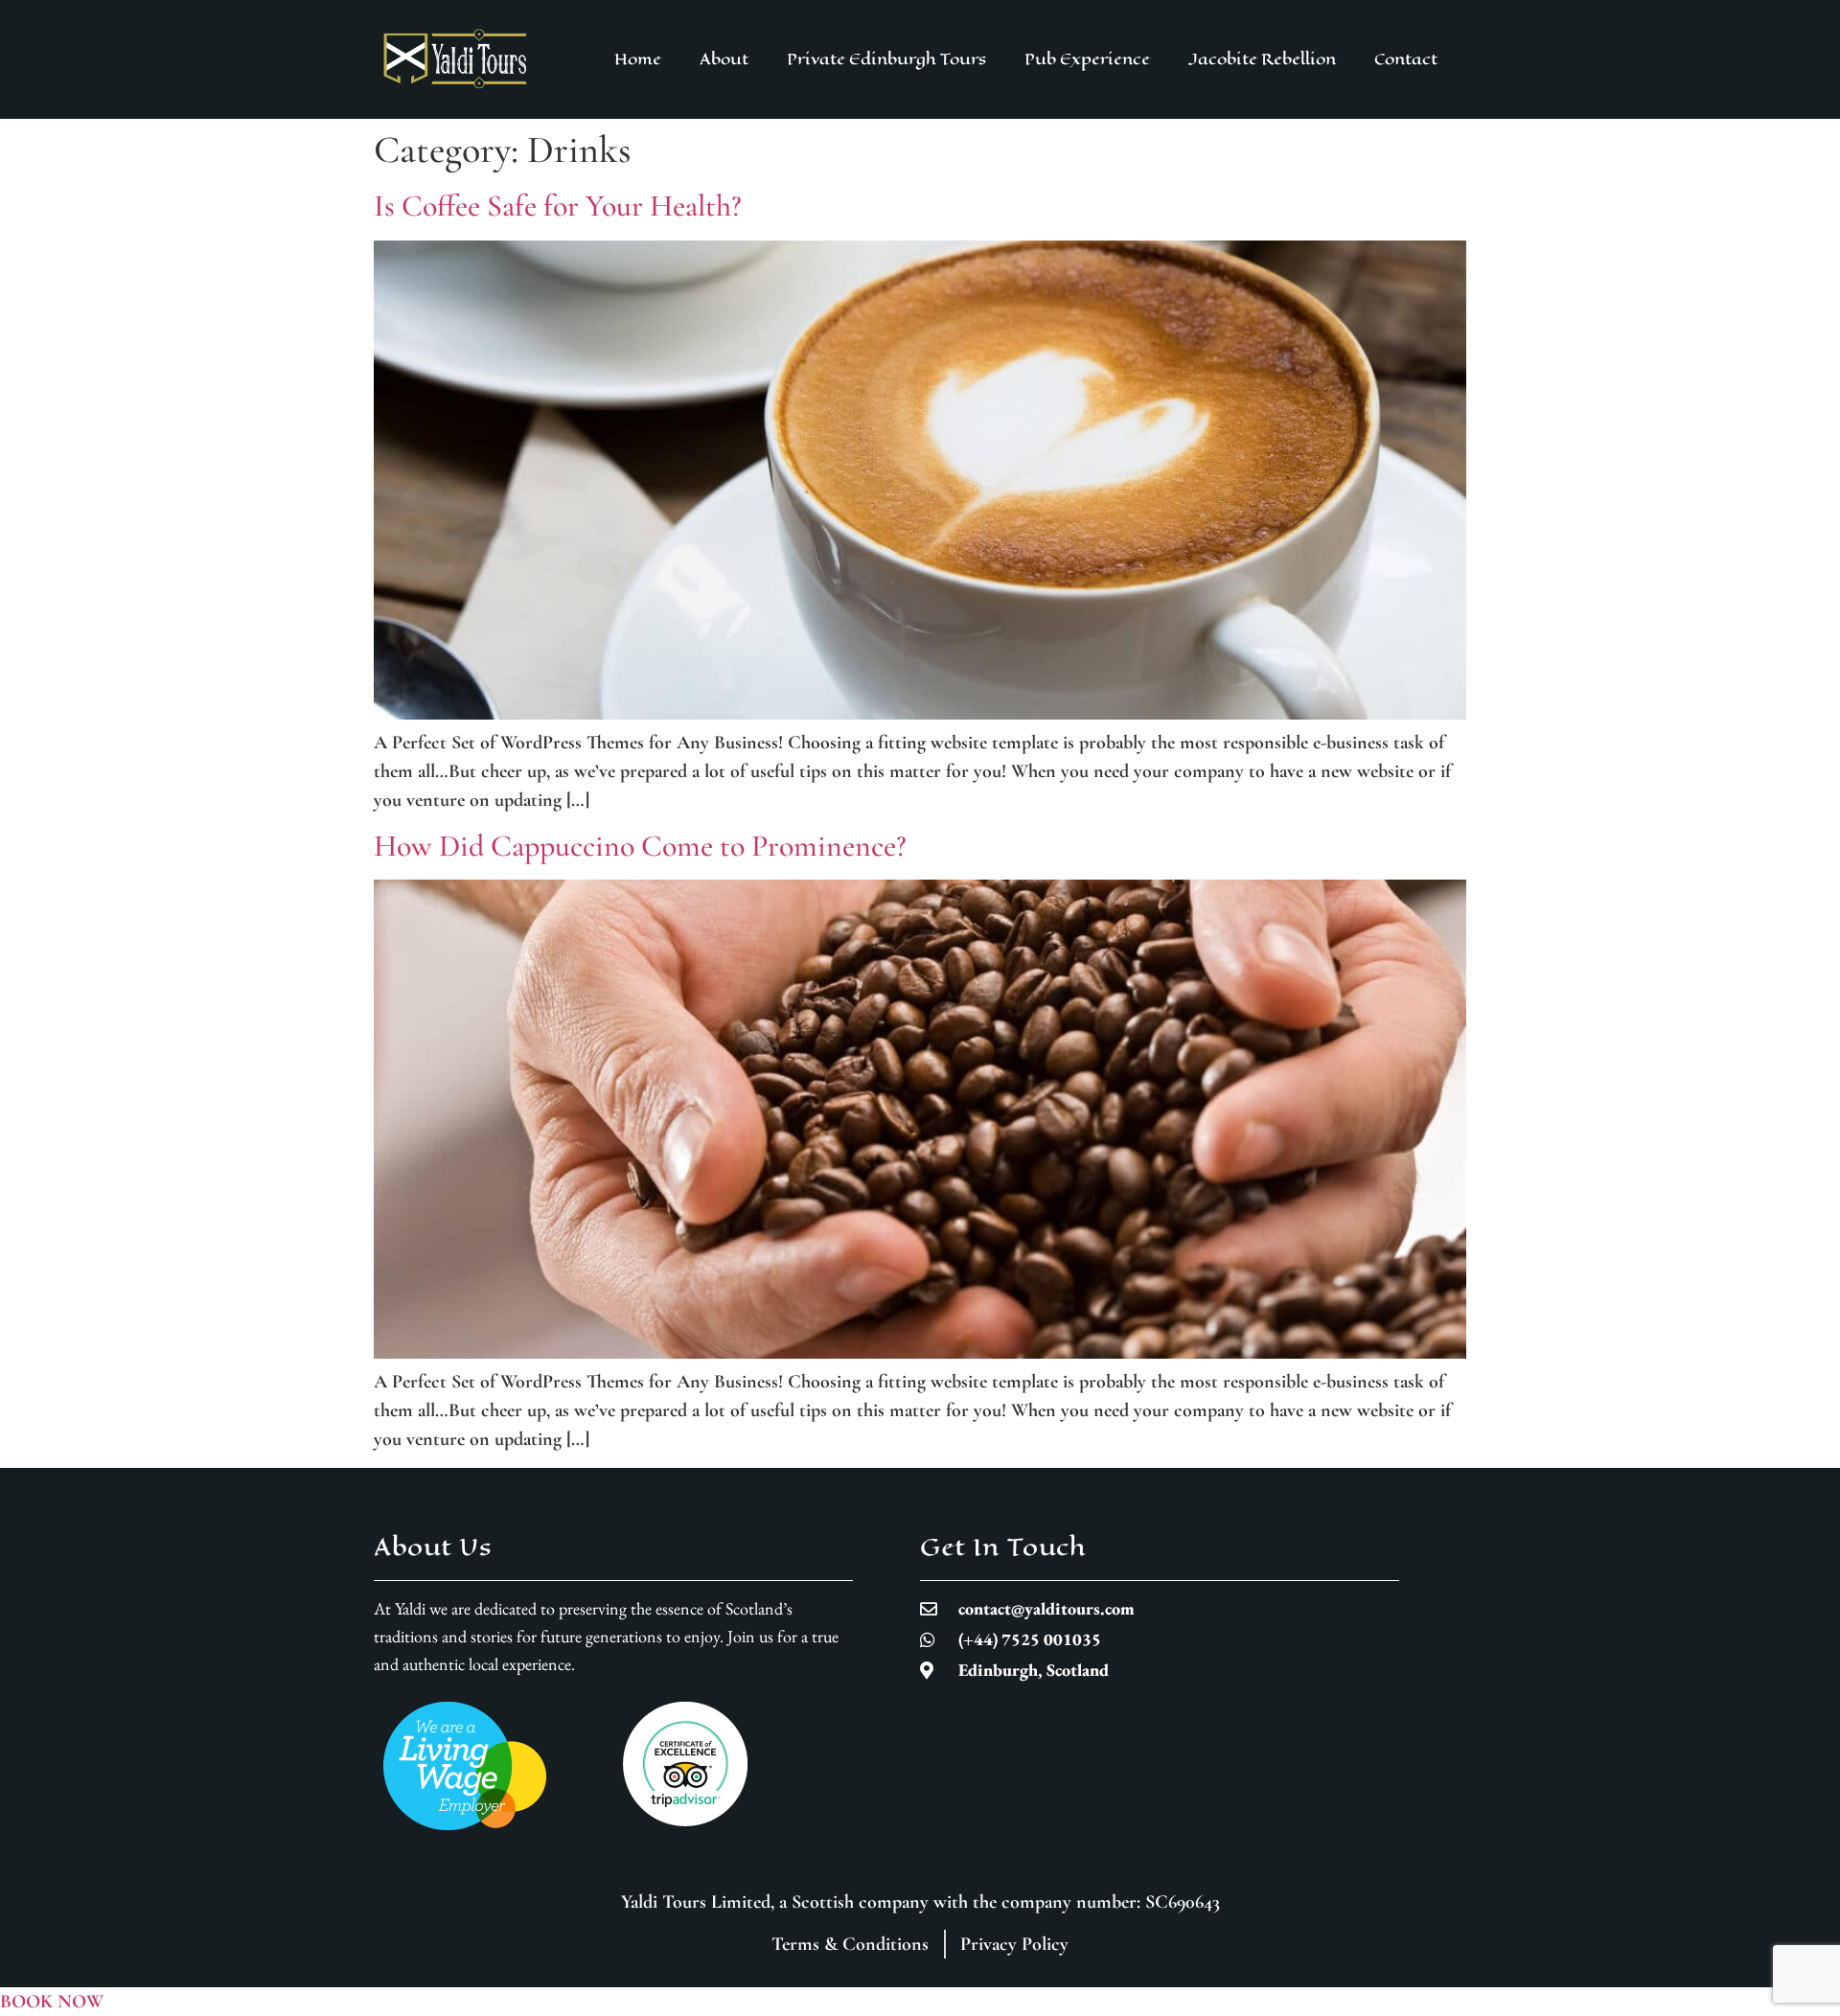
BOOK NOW (52, 2002)
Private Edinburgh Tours (886, 59)
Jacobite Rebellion (1262, 59)
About (724, 59)
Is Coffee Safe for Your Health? (558, 206)
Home (638, 59)
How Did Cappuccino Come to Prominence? (640, 846)
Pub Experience (1087, 59)
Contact (1406, 59)
